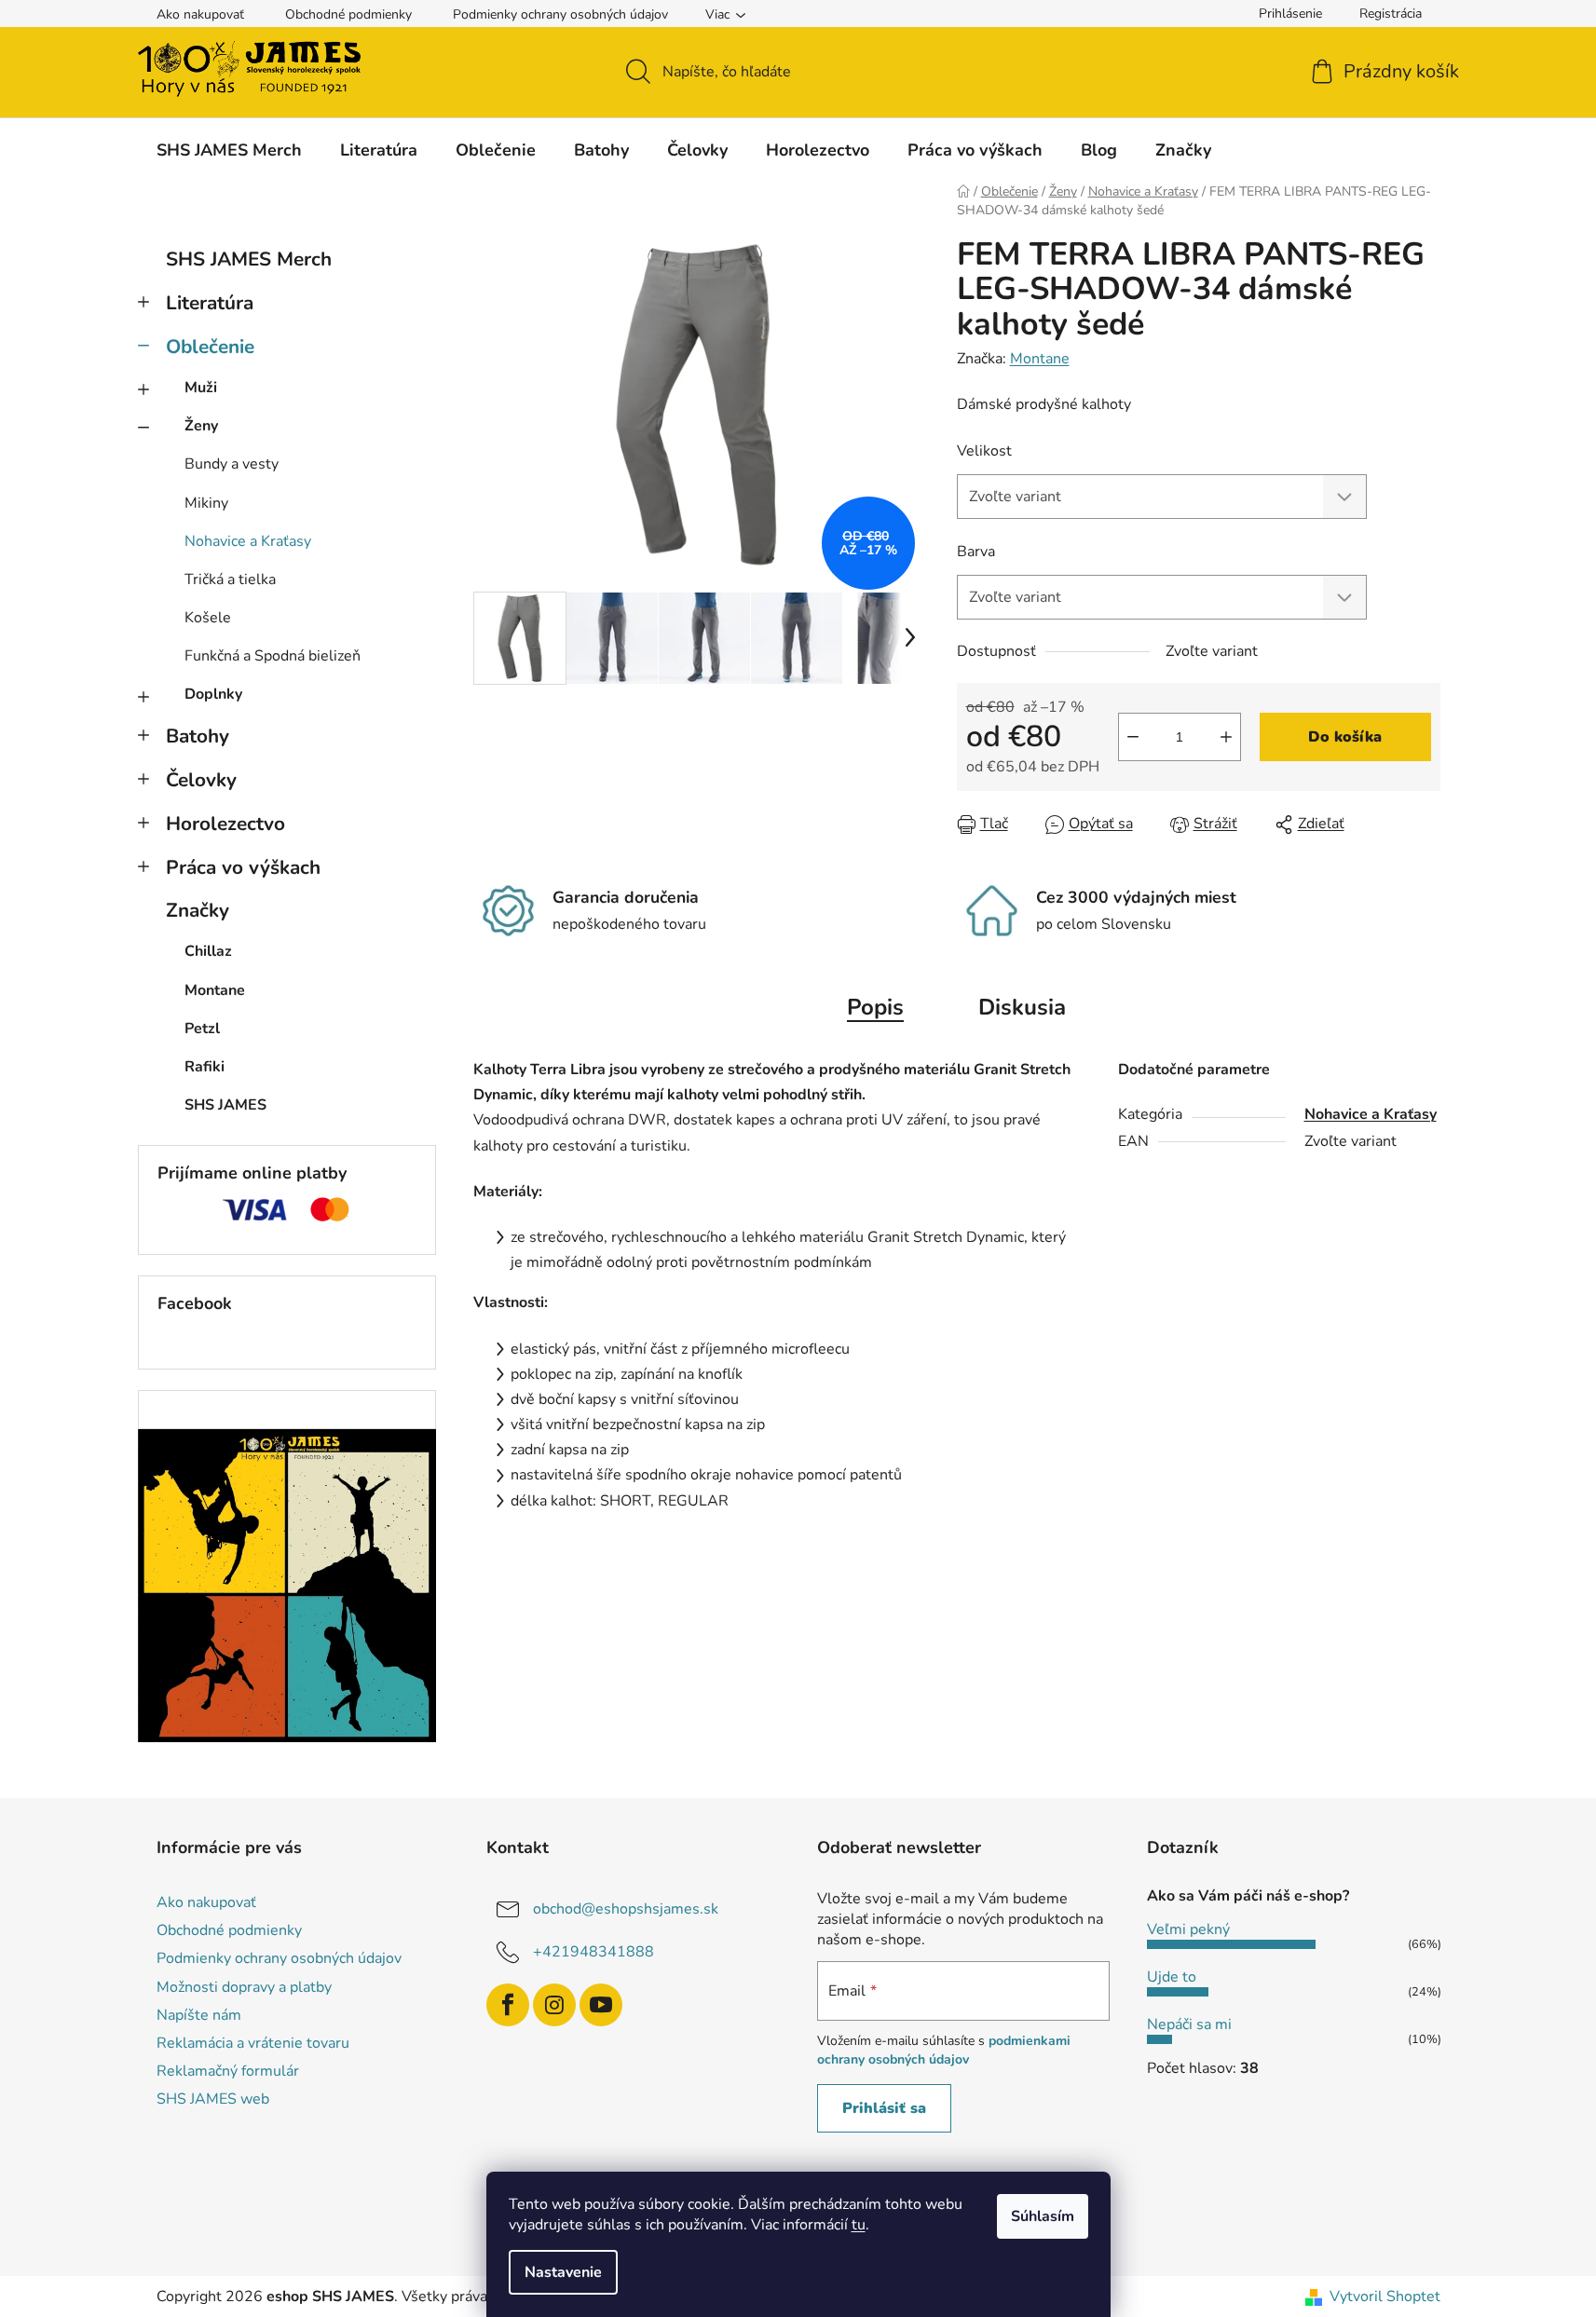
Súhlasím (1043, 2216)
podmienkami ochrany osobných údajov (944, 2050)
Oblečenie (210, 347)
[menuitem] (229, 150)
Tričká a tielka (230, 579)
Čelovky (201, 780)
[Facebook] (508, 2005)
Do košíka (1345, 737)
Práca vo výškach (243, 867)
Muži (201, 388)
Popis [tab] (875, 1007)
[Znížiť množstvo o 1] (1133, 737)
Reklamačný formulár (228, 2071)
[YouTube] (601, 2005)
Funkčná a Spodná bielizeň (273, 656)
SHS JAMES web (213, 2099)
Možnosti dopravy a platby (244, 1987)
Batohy (198, 736)
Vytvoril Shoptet (1385, 2297)
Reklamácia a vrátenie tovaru (253, 2043)
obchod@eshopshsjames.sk (626, 1909)
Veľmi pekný (1188, 1929)
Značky (198, 910)
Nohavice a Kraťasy (248, 541)
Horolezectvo (225, 824)
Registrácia (1391, 14)
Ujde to (1172, 1977)
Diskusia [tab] (1022, 1007)
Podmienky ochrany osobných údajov (560, 14)
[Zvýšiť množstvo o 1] (1226, 737)
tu (859, 2225)
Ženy (201, 426)
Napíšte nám (199, 2015)
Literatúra (210, 303)
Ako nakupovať (200, 14)
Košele (208, 618)
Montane (1040, 359)
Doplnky (213, 694)
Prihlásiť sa (884, 2108)
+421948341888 (593, 1952)
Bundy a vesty (232, 464)
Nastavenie (563, 2272)
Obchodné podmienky (348, 14)
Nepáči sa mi (1189, 2024)
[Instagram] (554, 2005)
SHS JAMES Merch (249, 259)
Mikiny (206, 503)
